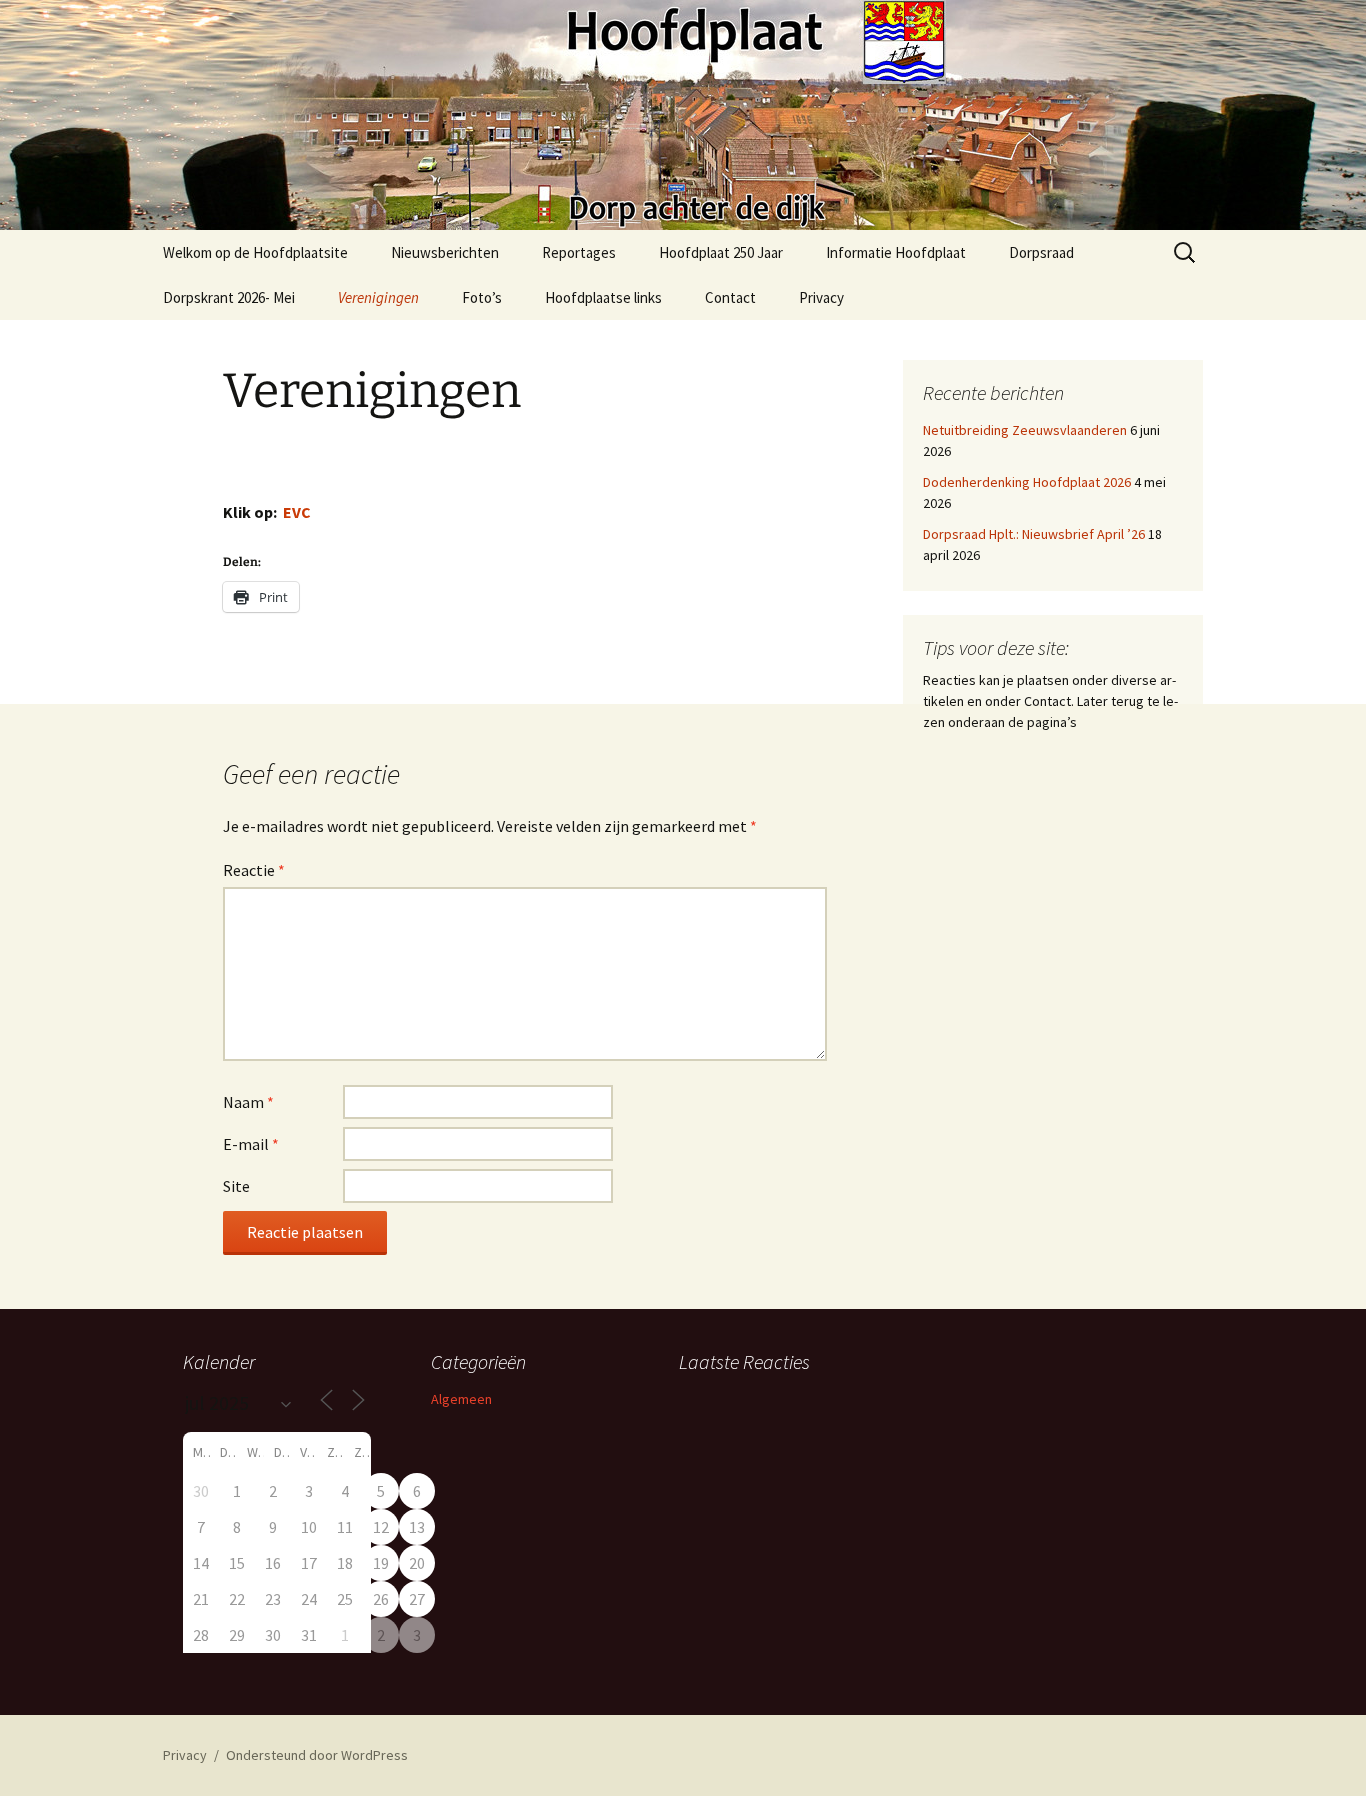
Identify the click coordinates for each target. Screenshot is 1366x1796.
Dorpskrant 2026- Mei (229, 297)
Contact (730, 297)
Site (236, 1186)
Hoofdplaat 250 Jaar (721, 252)
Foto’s (482, 297)
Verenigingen (378, 297)
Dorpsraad (1041, 252)
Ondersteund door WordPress (317, 1755)
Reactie (254, 870)
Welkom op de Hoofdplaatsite (255, 252)
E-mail (251, 1144)
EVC (297, 512)
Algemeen (461, 1399)
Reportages (579, 252)
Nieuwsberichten (445, 252)
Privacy (821, 297)
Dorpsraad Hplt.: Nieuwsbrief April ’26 (1034, 534)
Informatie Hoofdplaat (896, 252)
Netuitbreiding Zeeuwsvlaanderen (1025, 430)
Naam (248, 1102)
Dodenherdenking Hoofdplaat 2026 (1027, 482)
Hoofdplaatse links (603, 297)
